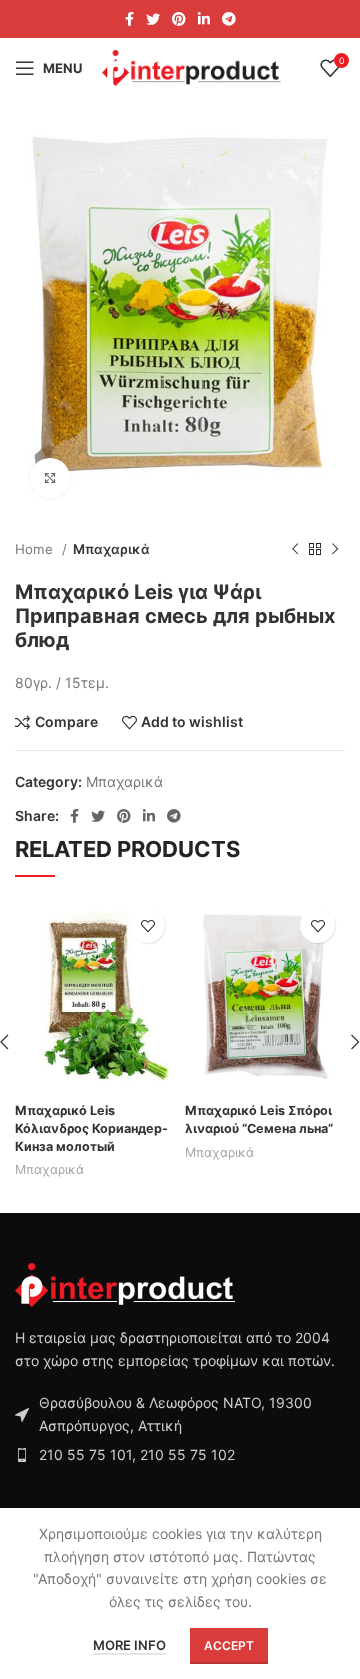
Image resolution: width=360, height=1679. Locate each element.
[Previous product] (295, 549)
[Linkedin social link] (204, 19)
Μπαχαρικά (111, 549)
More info (129, 1645)
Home (36, 549)
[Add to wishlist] (147, 925)
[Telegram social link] (229, 19)
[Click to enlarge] (50, 478)
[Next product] (335, 549)
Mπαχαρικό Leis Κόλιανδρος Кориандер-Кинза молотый (91, 1128)
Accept (229, 1645)
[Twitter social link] (153, 19)
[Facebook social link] (129, 19)
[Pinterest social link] (179, 19)
